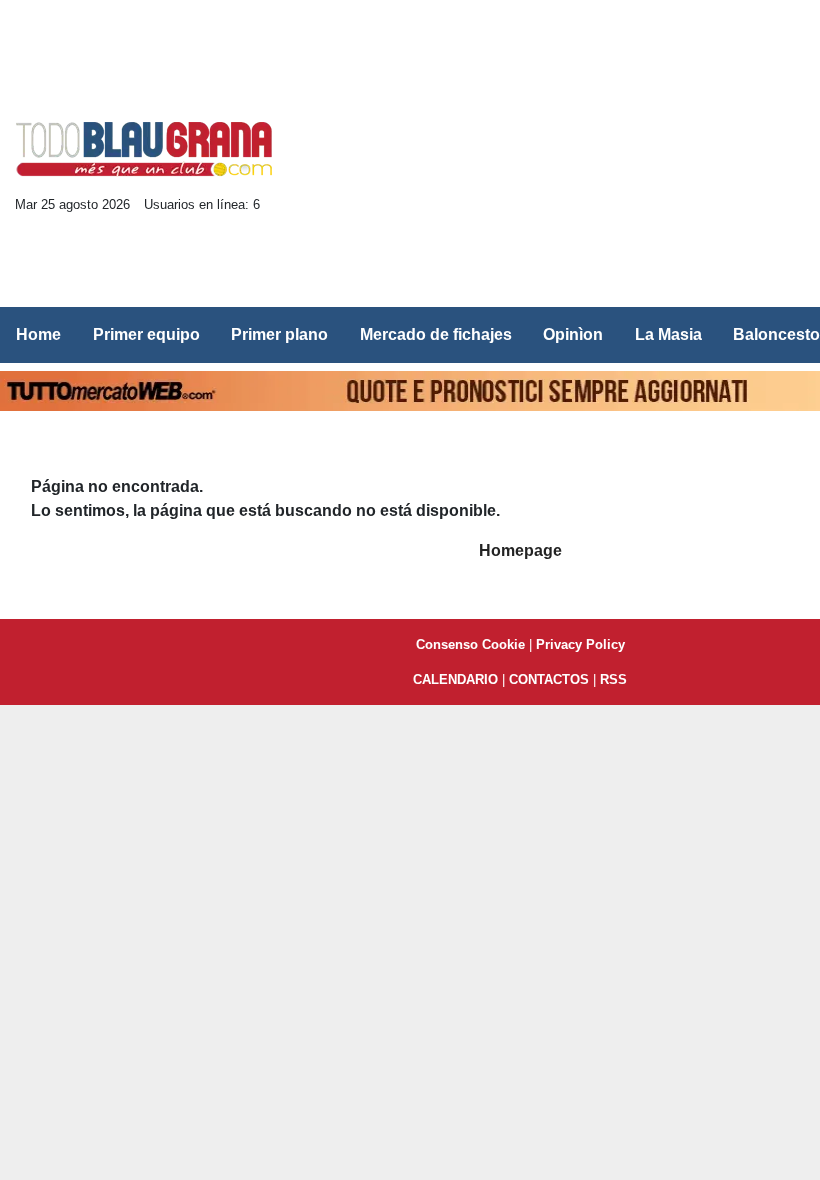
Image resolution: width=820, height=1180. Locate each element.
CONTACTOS (549, 679)
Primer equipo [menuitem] (146, 334)
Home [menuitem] (38, 334)
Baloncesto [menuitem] (776, 334)
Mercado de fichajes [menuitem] (436, 334)
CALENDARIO (455, 679)
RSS (613, 679)
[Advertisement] (558, 156)
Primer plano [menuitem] (279, 334)
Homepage (520, 550)
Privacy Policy (580, 644)
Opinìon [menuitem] (573, 334)
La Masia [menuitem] (668, 334)
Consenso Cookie (470, 644)
